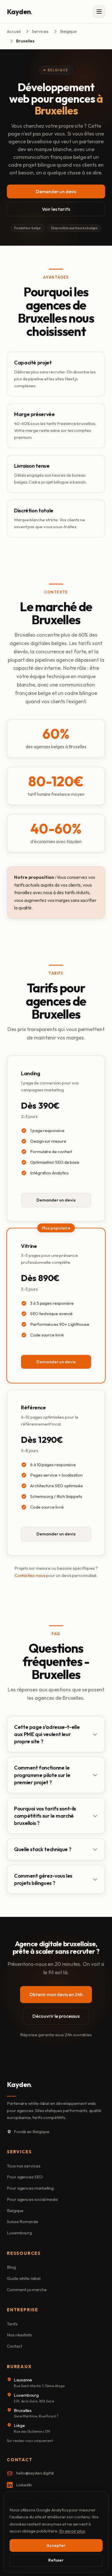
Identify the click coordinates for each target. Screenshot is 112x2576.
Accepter (56, 2545)
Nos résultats (19, 2335)
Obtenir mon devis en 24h (56, 1994)
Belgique (68, 31)
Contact (14, 2346)
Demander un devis (56, 191)
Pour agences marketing (30, 2188)
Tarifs (12, 2324)
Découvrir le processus (56, 2016)
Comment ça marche (27, 2290)
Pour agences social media (32, 2199)
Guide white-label (24, 2278)
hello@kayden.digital (35, 2473)
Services (40, 31)
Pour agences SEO (25, 2177)
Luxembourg (19, 2233)
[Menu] (99, 12)
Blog (11, 2267)
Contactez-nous (30, 1575)
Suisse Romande (23, 2221)
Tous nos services (24, 2166)
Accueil (14, 31)
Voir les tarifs (56, 209)
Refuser (56, 2560)
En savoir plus (72, 2531)
